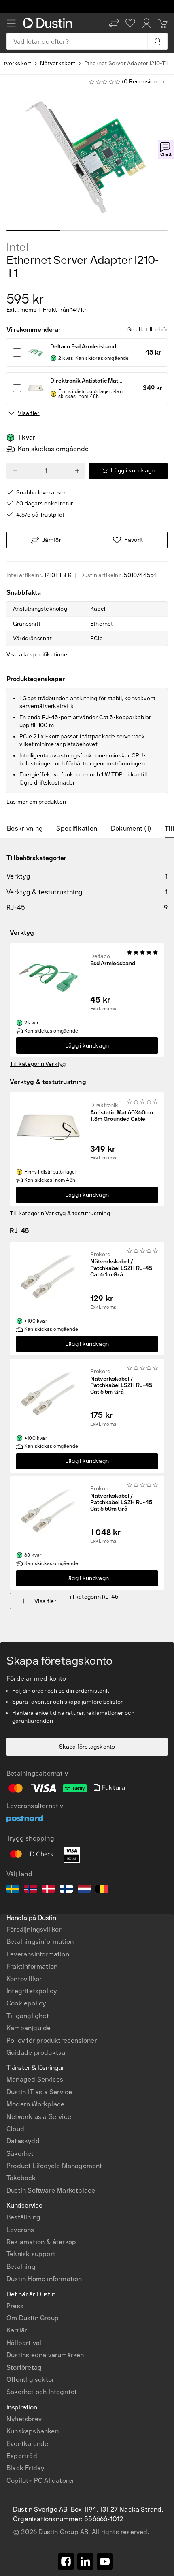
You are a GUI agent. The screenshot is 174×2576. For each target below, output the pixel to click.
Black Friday (25, 2468)
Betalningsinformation (40, 1942)
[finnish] (66, 1890)
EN (24, 2229)
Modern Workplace (35, 2104)
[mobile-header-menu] (11, 23)
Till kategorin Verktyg (38, 1064)
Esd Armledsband (113, 964)
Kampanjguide (29, 2028)
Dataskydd (23, 2141)
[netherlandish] (84, 1890)
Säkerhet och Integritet (42, 2392)
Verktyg (22, 933)
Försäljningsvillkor (34, 1929)
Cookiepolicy (26, 2003)
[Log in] (146, 23)
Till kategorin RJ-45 (92, 1597)
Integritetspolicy (32, 1991)
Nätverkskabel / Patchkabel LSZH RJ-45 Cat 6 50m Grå (121, 1503)
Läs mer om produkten (36, 802)
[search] (157, 41)
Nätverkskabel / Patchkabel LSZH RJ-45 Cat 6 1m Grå (121, 1268)
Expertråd (22, 2456)
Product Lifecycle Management (54, 2166)
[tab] (28, 829)
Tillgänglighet (28, 2016)
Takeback (21, 2178)
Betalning (21, 2267)
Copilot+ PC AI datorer (40, 2481)
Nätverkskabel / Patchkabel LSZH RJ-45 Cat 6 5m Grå (121, 1385)
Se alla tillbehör (147, 330)
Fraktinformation (32, 1966)
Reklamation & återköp (41, 2242)
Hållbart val (24, 2343)
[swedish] (13, 1890)
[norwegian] (31, 1890)
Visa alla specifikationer (38, 655)
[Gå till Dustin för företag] (49, 23)
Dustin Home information (44, 2279)
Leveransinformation (38, 1954)
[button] (114, 23)
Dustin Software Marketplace (51, 2190)
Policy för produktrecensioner (52, 2040)
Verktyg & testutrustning (48, 1082)
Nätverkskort (57, 63)
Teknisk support (31, 2254)
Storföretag (24, 2368)
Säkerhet (20, 2154)
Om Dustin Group (33, 2318)
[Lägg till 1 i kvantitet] (77, 471)
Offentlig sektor (30, 2380)
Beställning (23, 2217)
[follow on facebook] (66, 2561)
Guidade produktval (37, 2053)
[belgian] (102, 1890)
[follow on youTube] (105, 2561)
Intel (17, 247)
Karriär (17, 2330)
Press (15, 2306)
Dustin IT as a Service (39, 2092)
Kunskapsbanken (33, 2431)
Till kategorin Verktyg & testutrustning (60, 1213)
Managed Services (35, 2079)
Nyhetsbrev (24, 2419)
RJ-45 (19, 1231)
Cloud (15, 2129)
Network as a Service (39, 2117)
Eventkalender (29, 2444)
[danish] (49, 1890)
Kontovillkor (24, 1979)
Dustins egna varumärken (45, 2355)
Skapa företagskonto (87, 1747)
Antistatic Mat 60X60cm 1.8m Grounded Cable (122, 1116)
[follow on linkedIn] (85, 2561)
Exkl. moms (21, 310)
